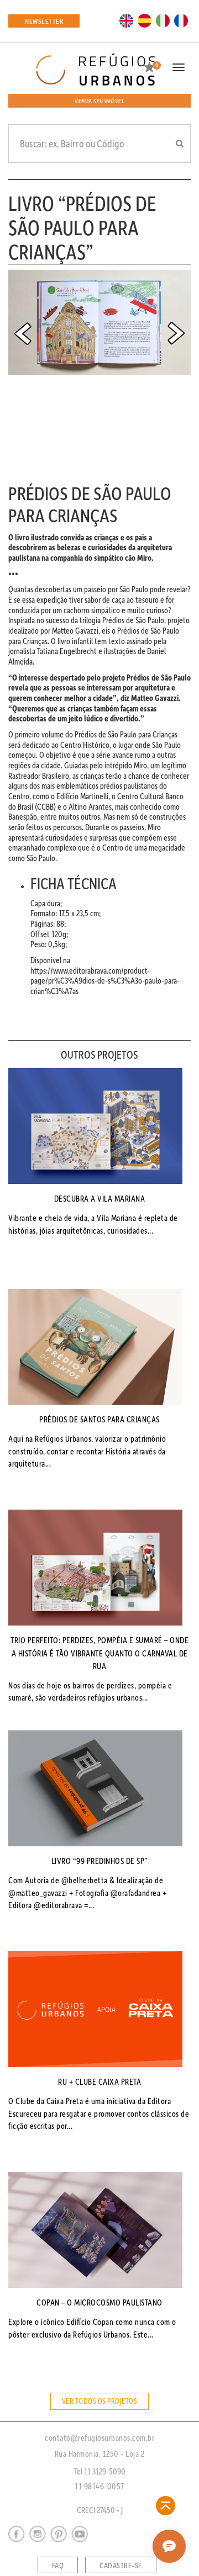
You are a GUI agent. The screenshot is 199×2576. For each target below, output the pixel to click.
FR (181, 20)
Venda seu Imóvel (99, 101)
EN (127, 20)
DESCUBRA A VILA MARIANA (100, 1198)
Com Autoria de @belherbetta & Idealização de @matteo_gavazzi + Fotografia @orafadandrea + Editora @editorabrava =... (87, 1893)
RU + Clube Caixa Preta (99, 2081)
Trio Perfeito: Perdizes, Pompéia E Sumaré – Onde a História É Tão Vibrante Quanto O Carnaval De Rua (99, 1653)
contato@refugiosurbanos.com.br (99, 2437)
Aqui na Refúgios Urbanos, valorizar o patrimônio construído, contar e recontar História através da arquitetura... (87, 1451)
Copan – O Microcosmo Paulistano (99, 2302)
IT (163, 20)
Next (176, 333)
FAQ (58, 2566)
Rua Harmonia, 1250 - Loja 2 (100, 2453)
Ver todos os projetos (100, 2401)
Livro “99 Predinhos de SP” (100, 1861)
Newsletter (44, 21)
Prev (23, 333)
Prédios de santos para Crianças (99, 1419)
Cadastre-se (121, 2566)
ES (145, 20)
